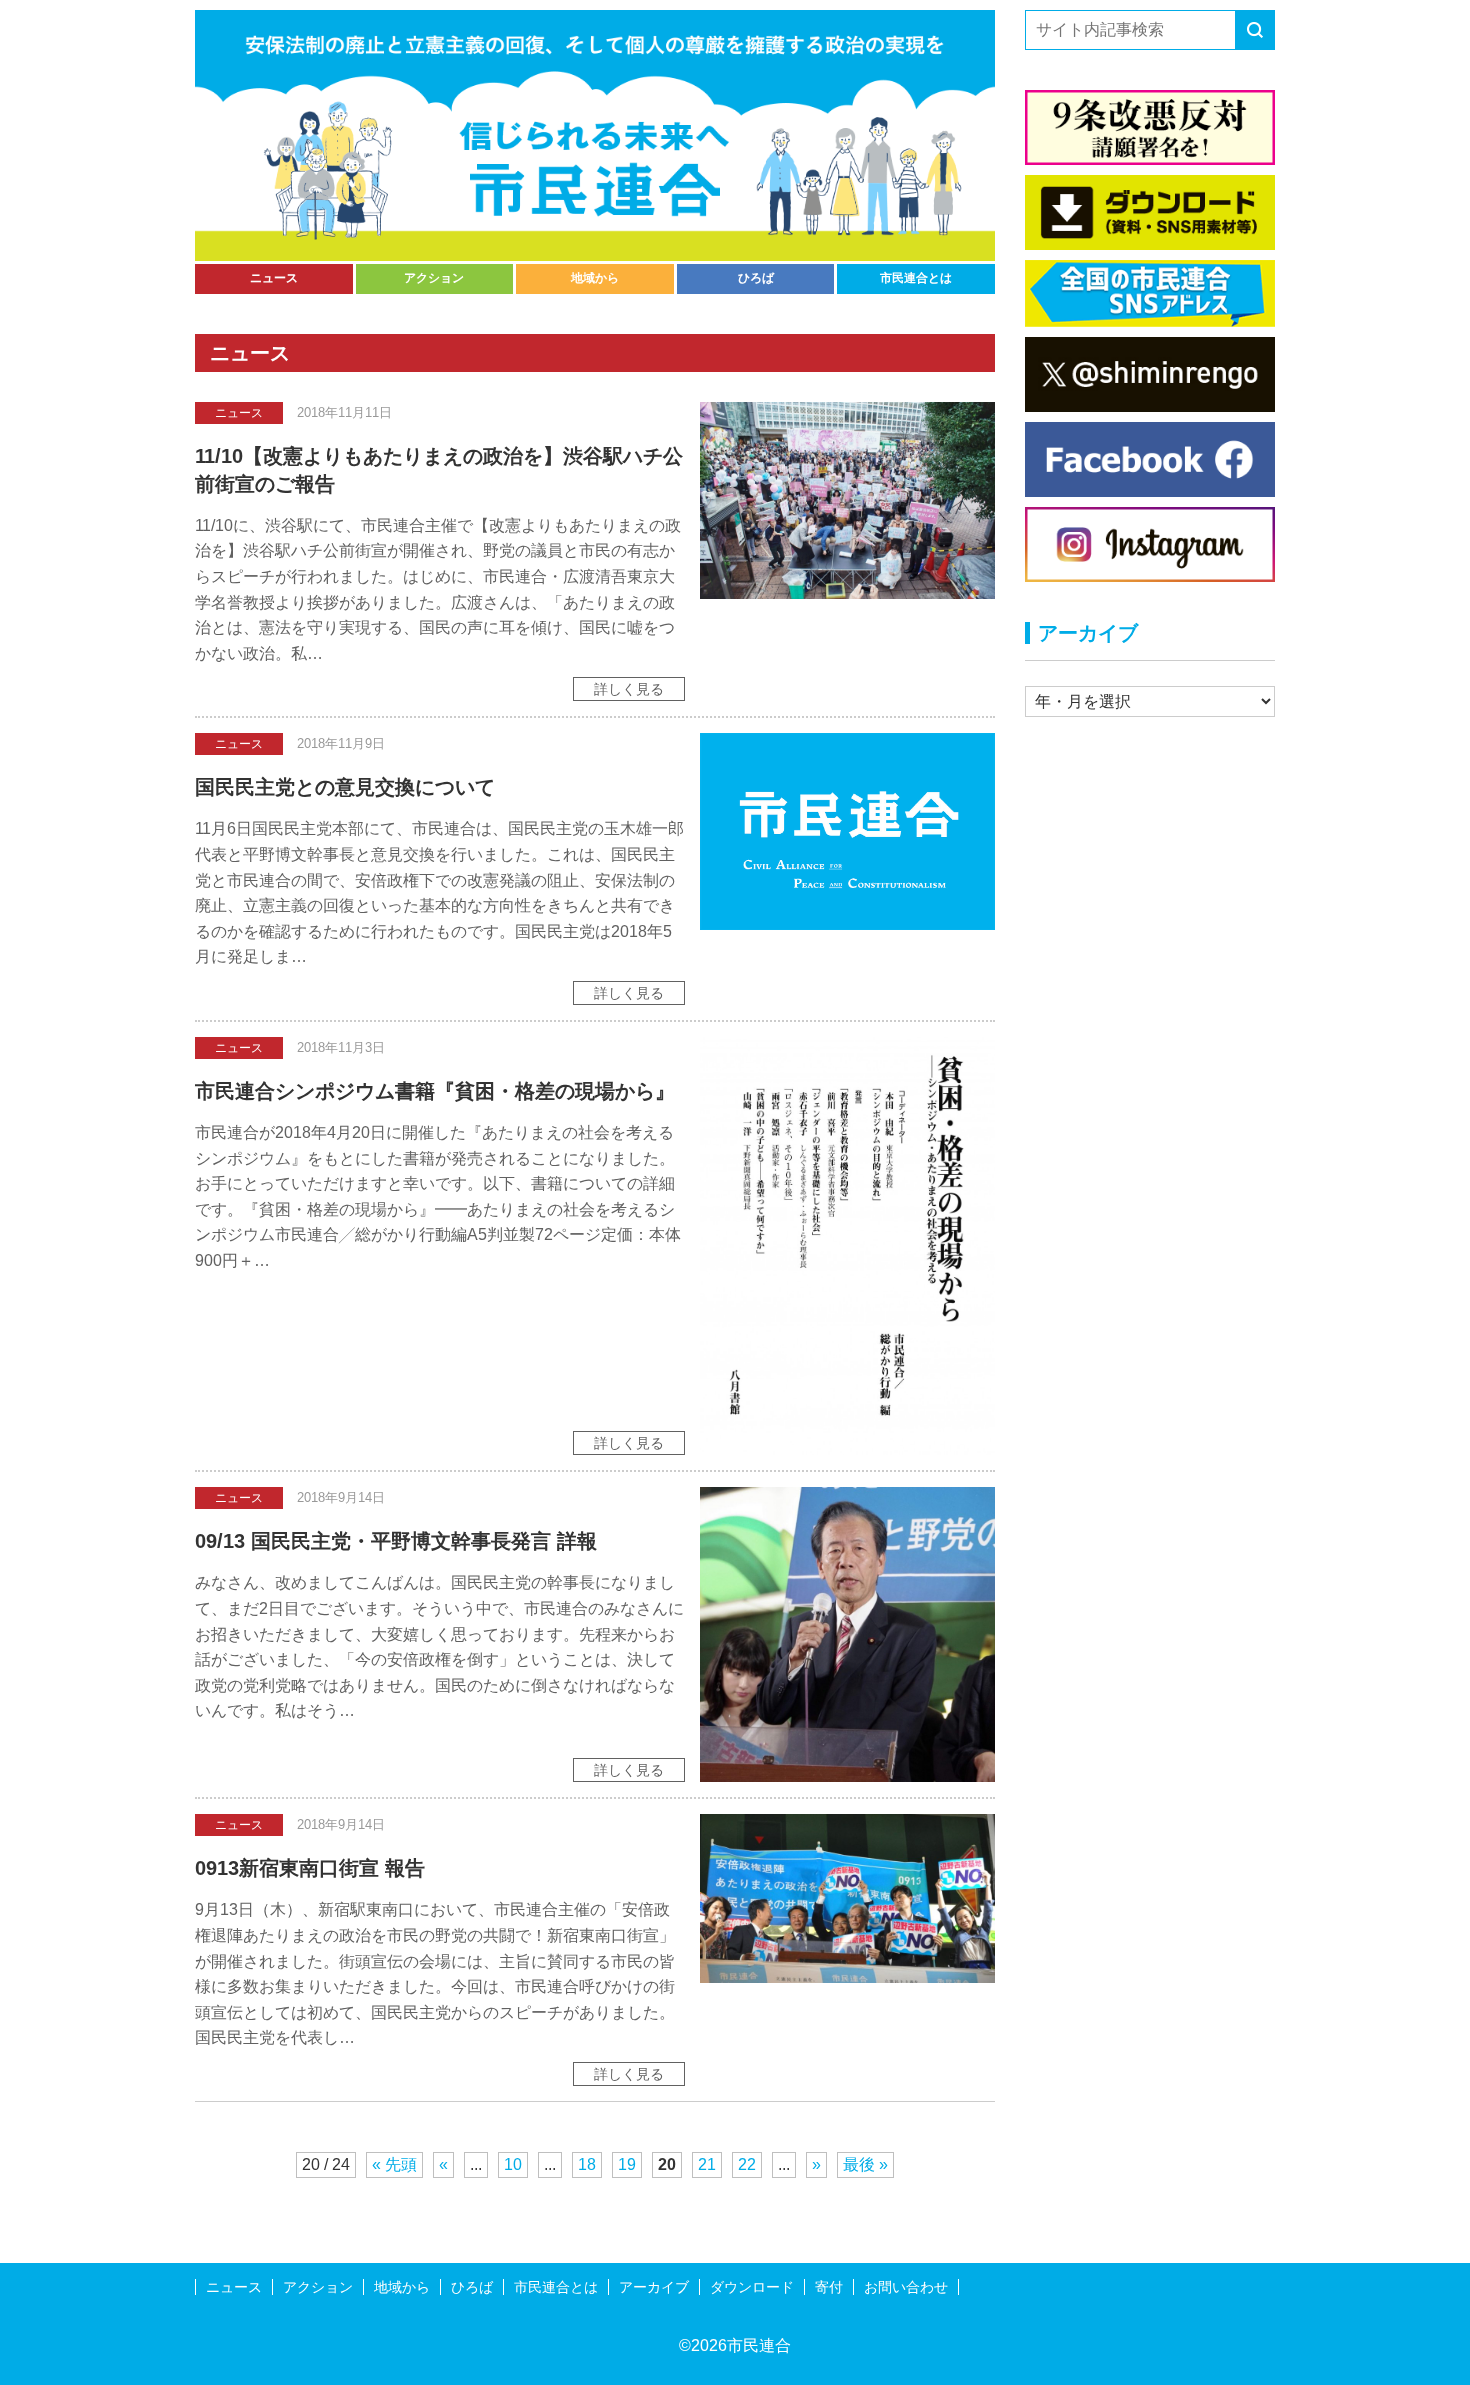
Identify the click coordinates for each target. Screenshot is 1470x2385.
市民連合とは (916, 278)
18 (587, 2164)
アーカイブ (654, 2287)
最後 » (865, 2164)
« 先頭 (394, 2164)
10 (513, 2164)
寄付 (829, 2287)
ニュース (274, 278)
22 (747, 2164)
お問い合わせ (906, 2287)
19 (627, 2164)
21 (707, 2164)
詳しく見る (629, 689)
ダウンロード (752, 2287)
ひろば (756, 278)
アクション (434, 278)
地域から (595, 278)
